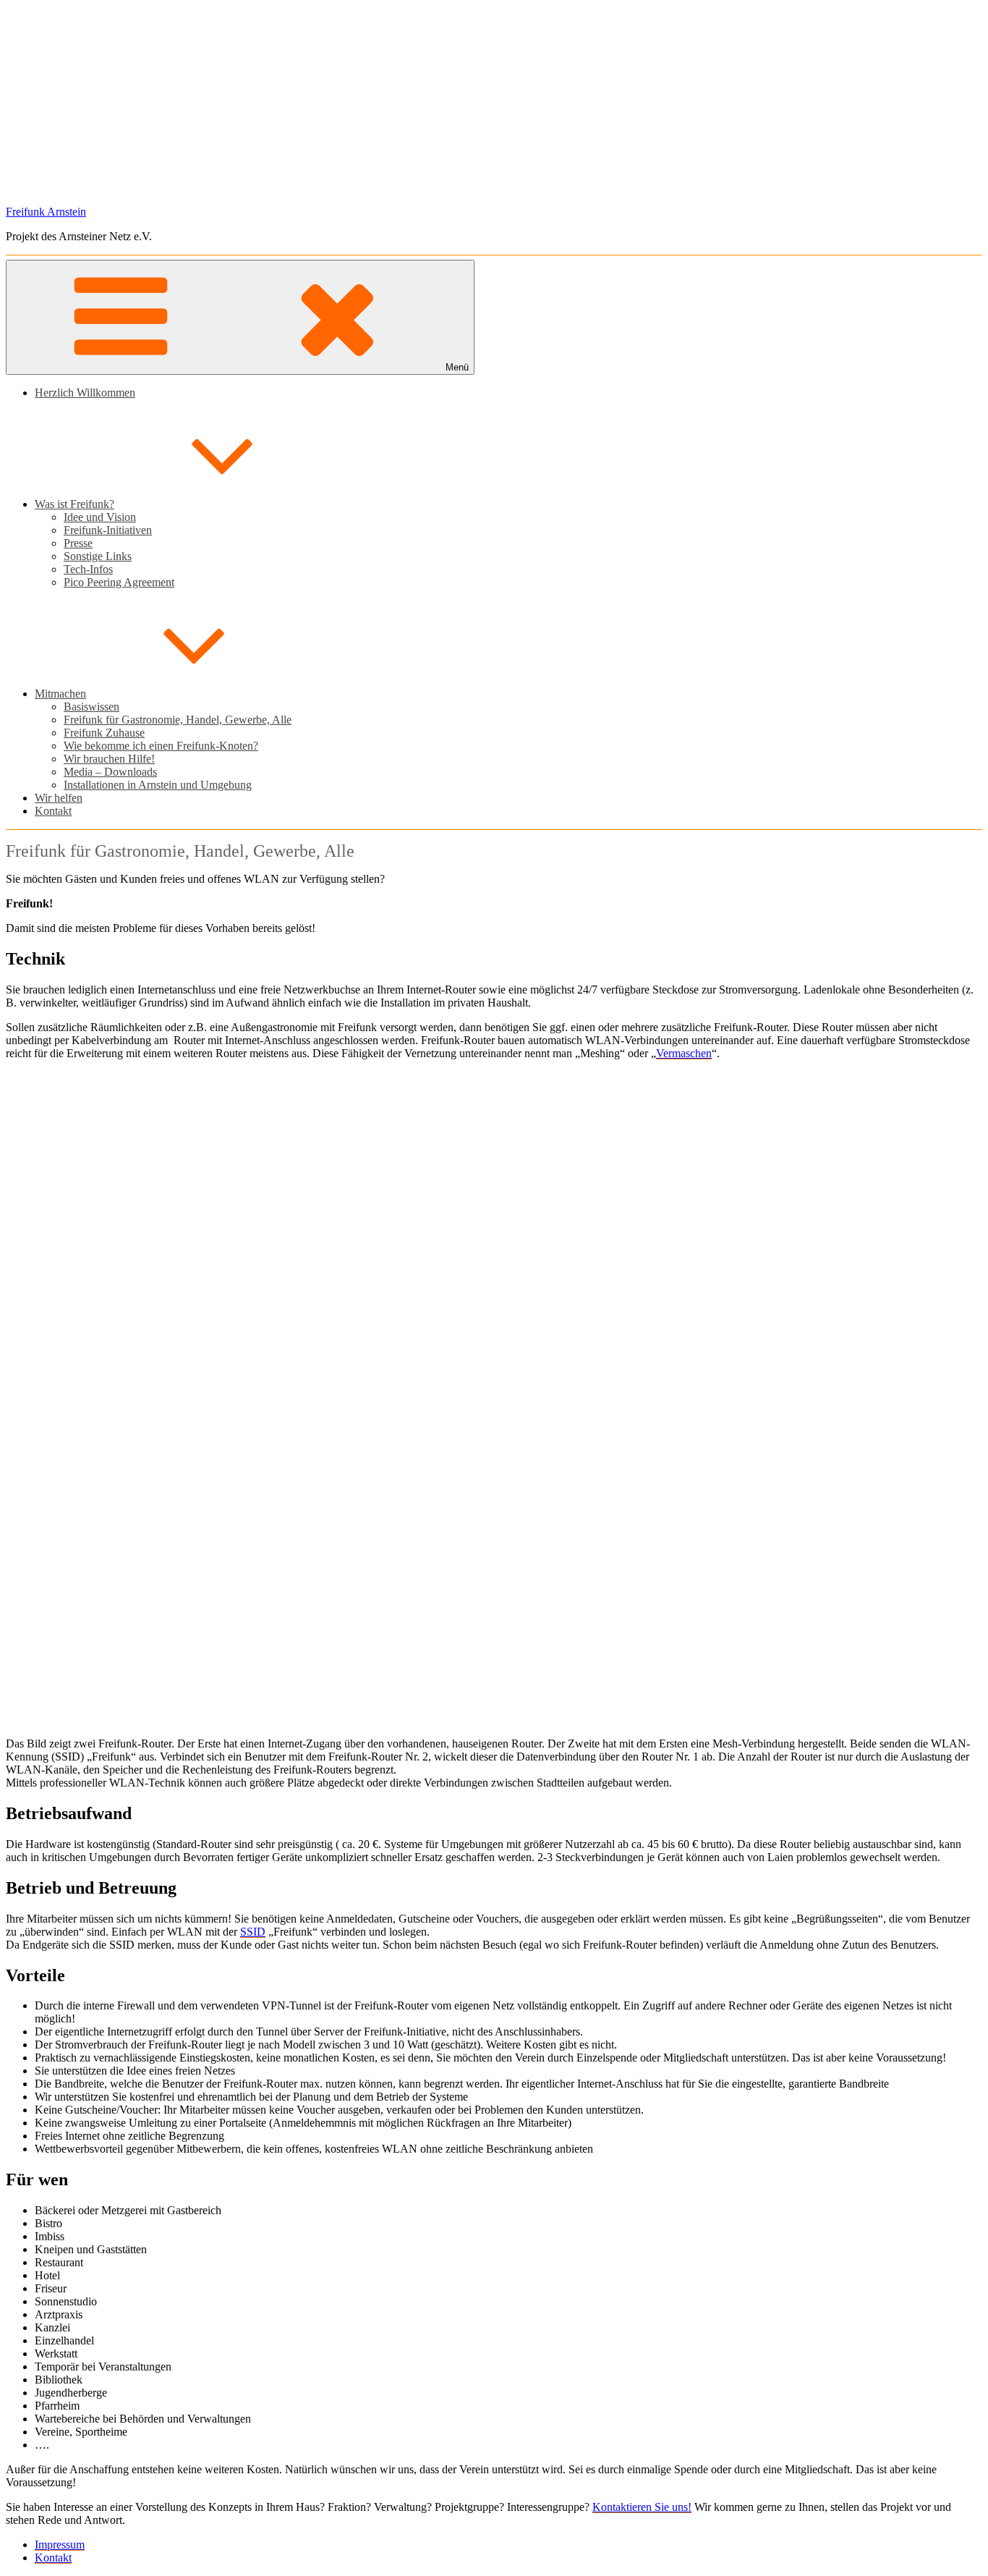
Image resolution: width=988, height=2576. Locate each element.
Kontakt (53, 811)
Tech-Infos (88, 569)
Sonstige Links (98, 556)
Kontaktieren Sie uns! (642, 2507)
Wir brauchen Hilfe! (109, 759)
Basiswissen (91, 707)
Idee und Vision (100, 517)
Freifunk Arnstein (46, 212)
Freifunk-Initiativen (108, 530)
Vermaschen (684, 1053)
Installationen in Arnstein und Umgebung (158, 785)
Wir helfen (59, 798)
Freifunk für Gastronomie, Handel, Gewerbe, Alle (178, 720)
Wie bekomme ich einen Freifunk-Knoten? (161, 746)
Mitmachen (60, 694)
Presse (78, 543)
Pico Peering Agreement (119, 582)
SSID (253, 1932)
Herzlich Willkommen (85, 393)
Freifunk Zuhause (104, 733)
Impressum (60, 2545)
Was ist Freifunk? (74, 504)
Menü (457, 367)
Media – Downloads (110, 772)
